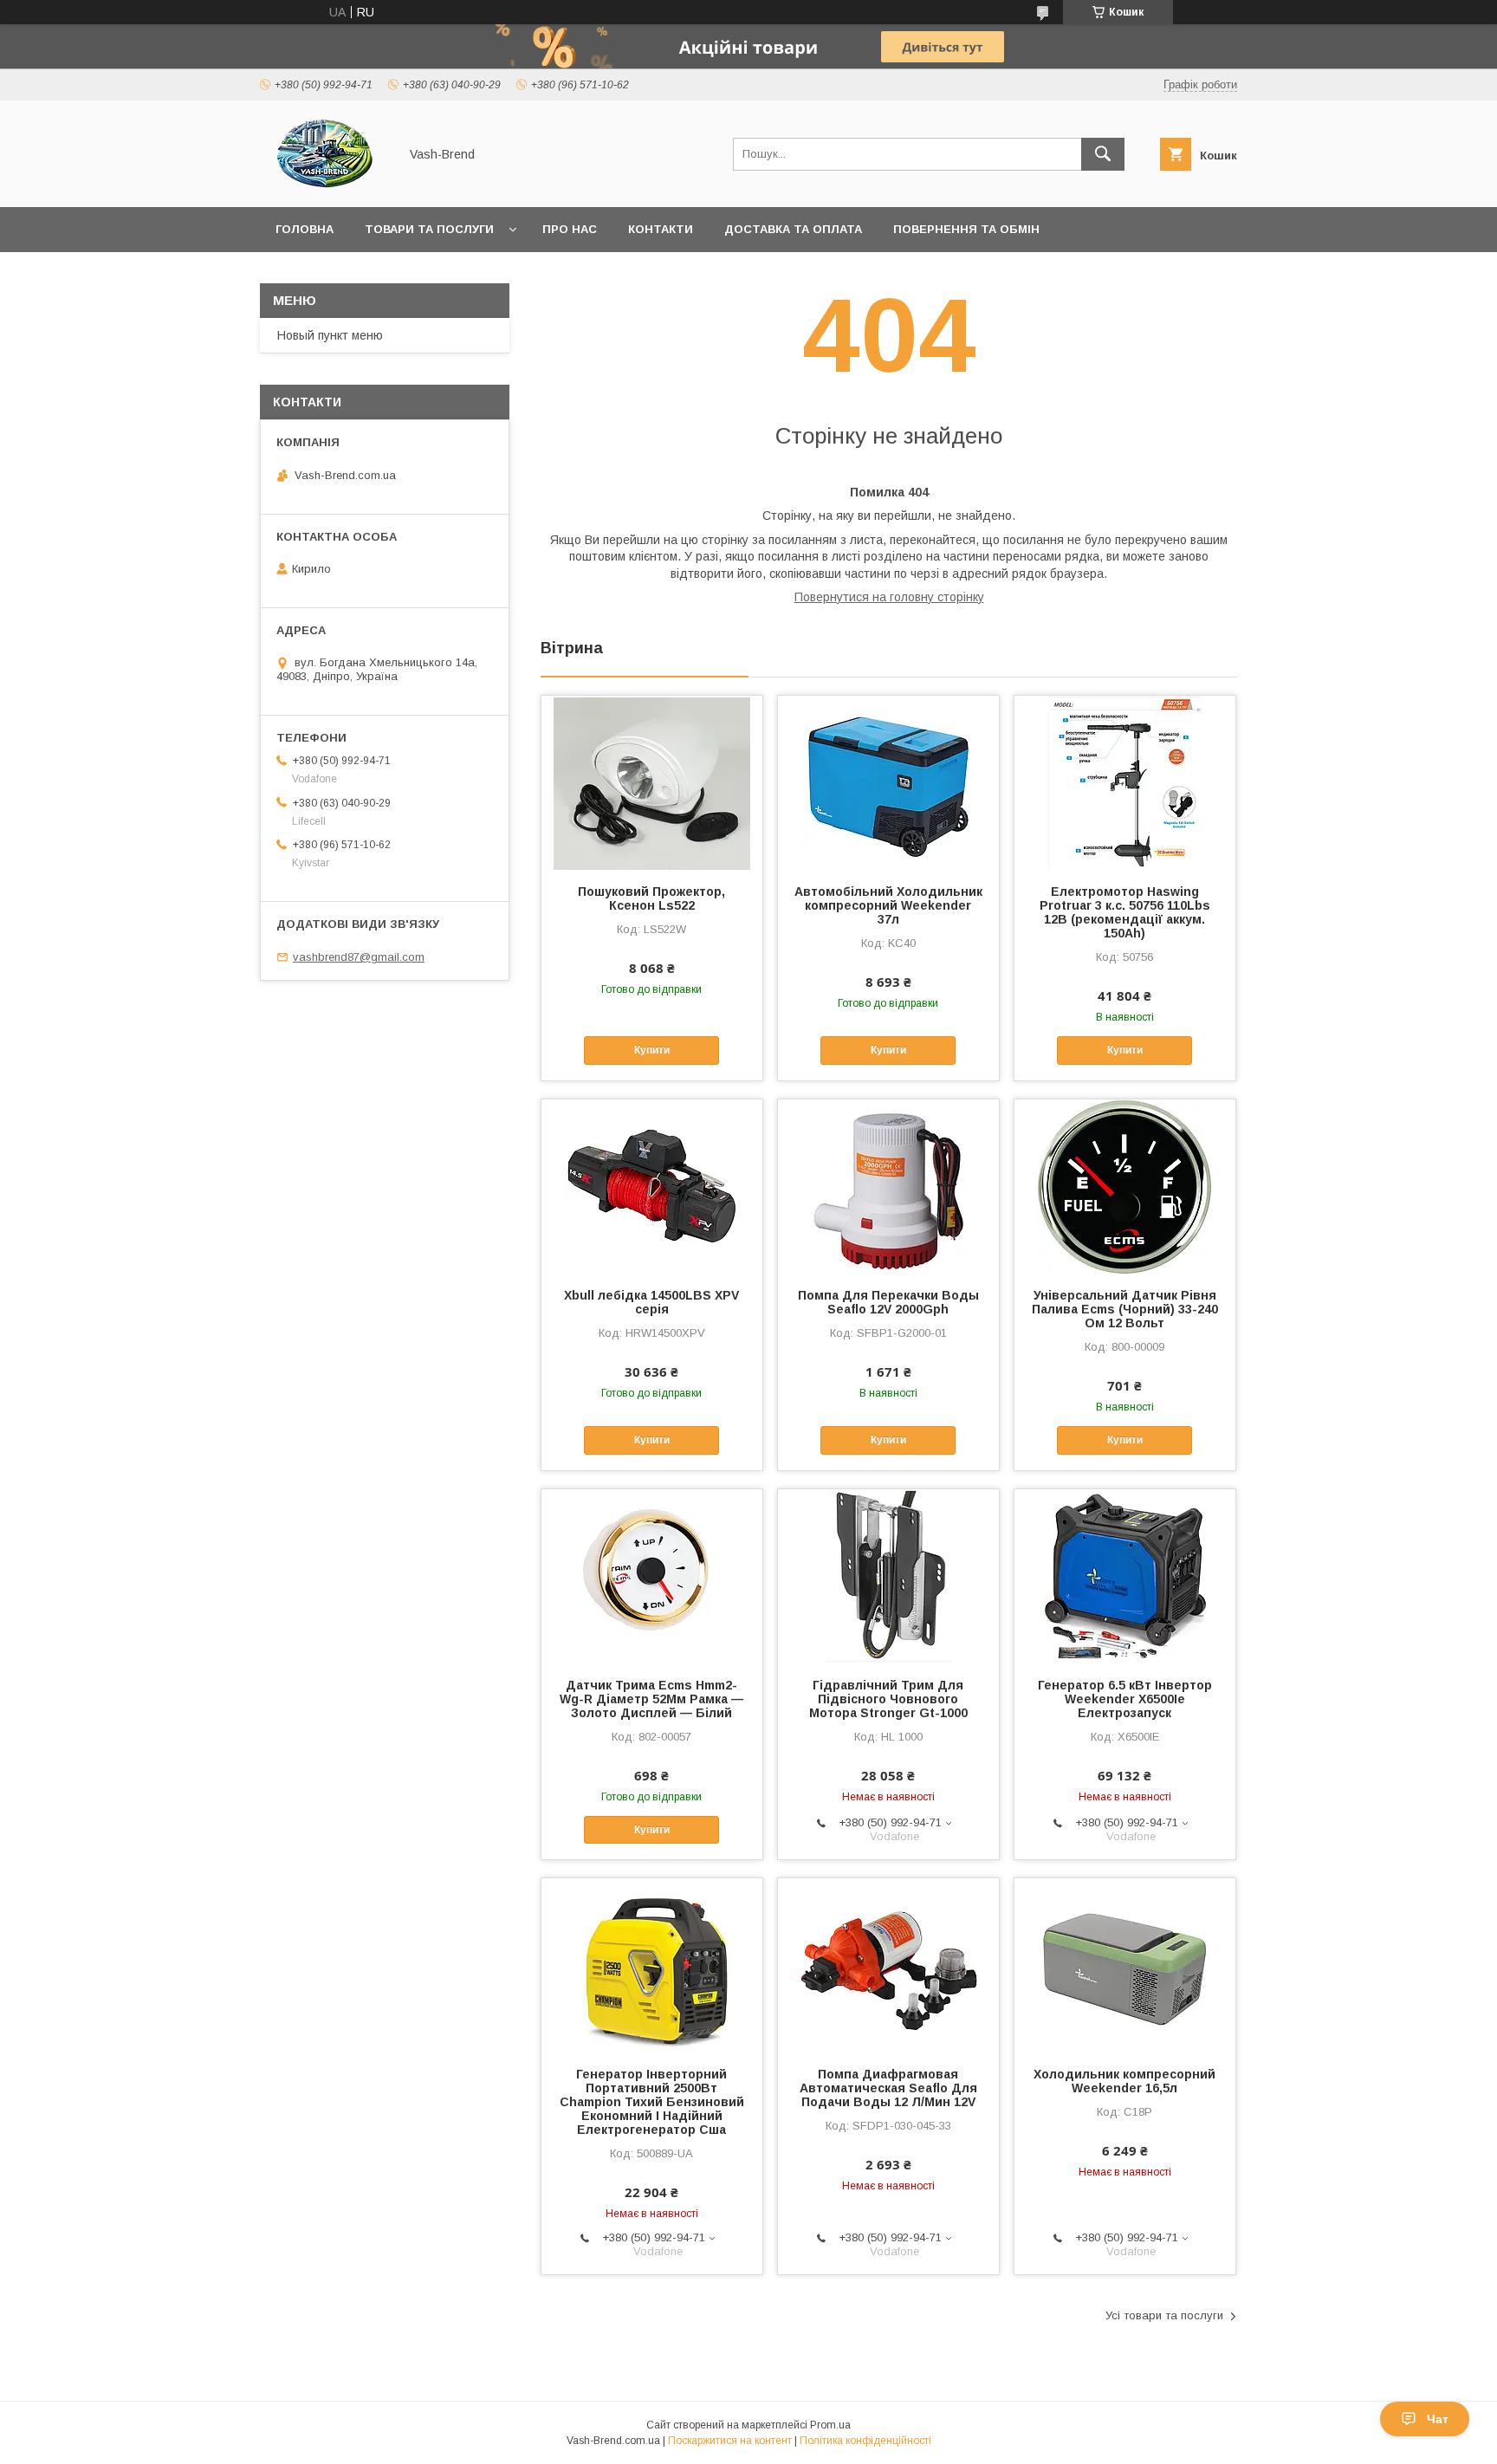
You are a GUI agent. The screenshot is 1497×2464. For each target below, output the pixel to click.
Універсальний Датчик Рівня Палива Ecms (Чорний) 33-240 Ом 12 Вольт (1125, 1309)
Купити (652, 1050)
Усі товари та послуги (1164, 2315)
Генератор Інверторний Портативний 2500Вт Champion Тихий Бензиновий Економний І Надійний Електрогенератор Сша (652, 2102)
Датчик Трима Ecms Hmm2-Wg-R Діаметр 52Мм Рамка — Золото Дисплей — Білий (651, 1699)
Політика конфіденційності (865, 2441)
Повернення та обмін (966, 229)
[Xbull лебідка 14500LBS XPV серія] (652, 1186)
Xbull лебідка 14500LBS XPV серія (651, 1302)
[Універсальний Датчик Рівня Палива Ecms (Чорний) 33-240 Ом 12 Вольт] (1125, 1186)
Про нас (570, 229)
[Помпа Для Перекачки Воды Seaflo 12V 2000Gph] (888, 1186)
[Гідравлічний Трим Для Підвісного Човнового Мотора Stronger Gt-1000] (888, 1576)
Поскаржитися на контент (730, 2441)
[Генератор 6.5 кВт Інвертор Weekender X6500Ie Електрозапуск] (1125, 1576)
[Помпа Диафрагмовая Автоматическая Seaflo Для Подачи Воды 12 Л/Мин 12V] (888, 1965)
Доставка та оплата (793, 229)
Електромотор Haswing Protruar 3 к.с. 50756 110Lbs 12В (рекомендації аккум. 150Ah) (1125, 912)
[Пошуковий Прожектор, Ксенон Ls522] (652, 782)
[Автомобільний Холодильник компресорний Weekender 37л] (888, 782)
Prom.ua (830, 2425)
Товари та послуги (429, 229)
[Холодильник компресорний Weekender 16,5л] (1125, 1965)
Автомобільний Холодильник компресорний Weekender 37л (888, 905)
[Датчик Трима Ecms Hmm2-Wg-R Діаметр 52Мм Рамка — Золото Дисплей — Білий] (652, 1576)
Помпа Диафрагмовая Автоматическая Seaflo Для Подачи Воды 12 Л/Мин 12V (888, 2088)
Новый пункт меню (330, 335)
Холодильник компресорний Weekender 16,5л (1124, 2081)
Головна (305, 229)
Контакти (661, 229)
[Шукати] (1103, 154)
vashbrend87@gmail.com (359, 957)
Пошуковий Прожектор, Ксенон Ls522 (651, 898)
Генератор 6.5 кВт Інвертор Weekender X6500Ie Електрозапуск (1125, 1699)
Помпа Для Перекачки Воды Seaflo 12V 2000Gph (888, 1302)
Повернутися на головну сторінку (889, 597)
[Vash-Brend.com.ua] (324, 185)
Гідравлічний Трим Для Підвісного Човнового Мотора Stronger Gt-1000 (888, 1699)
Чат (1438, 2419)
